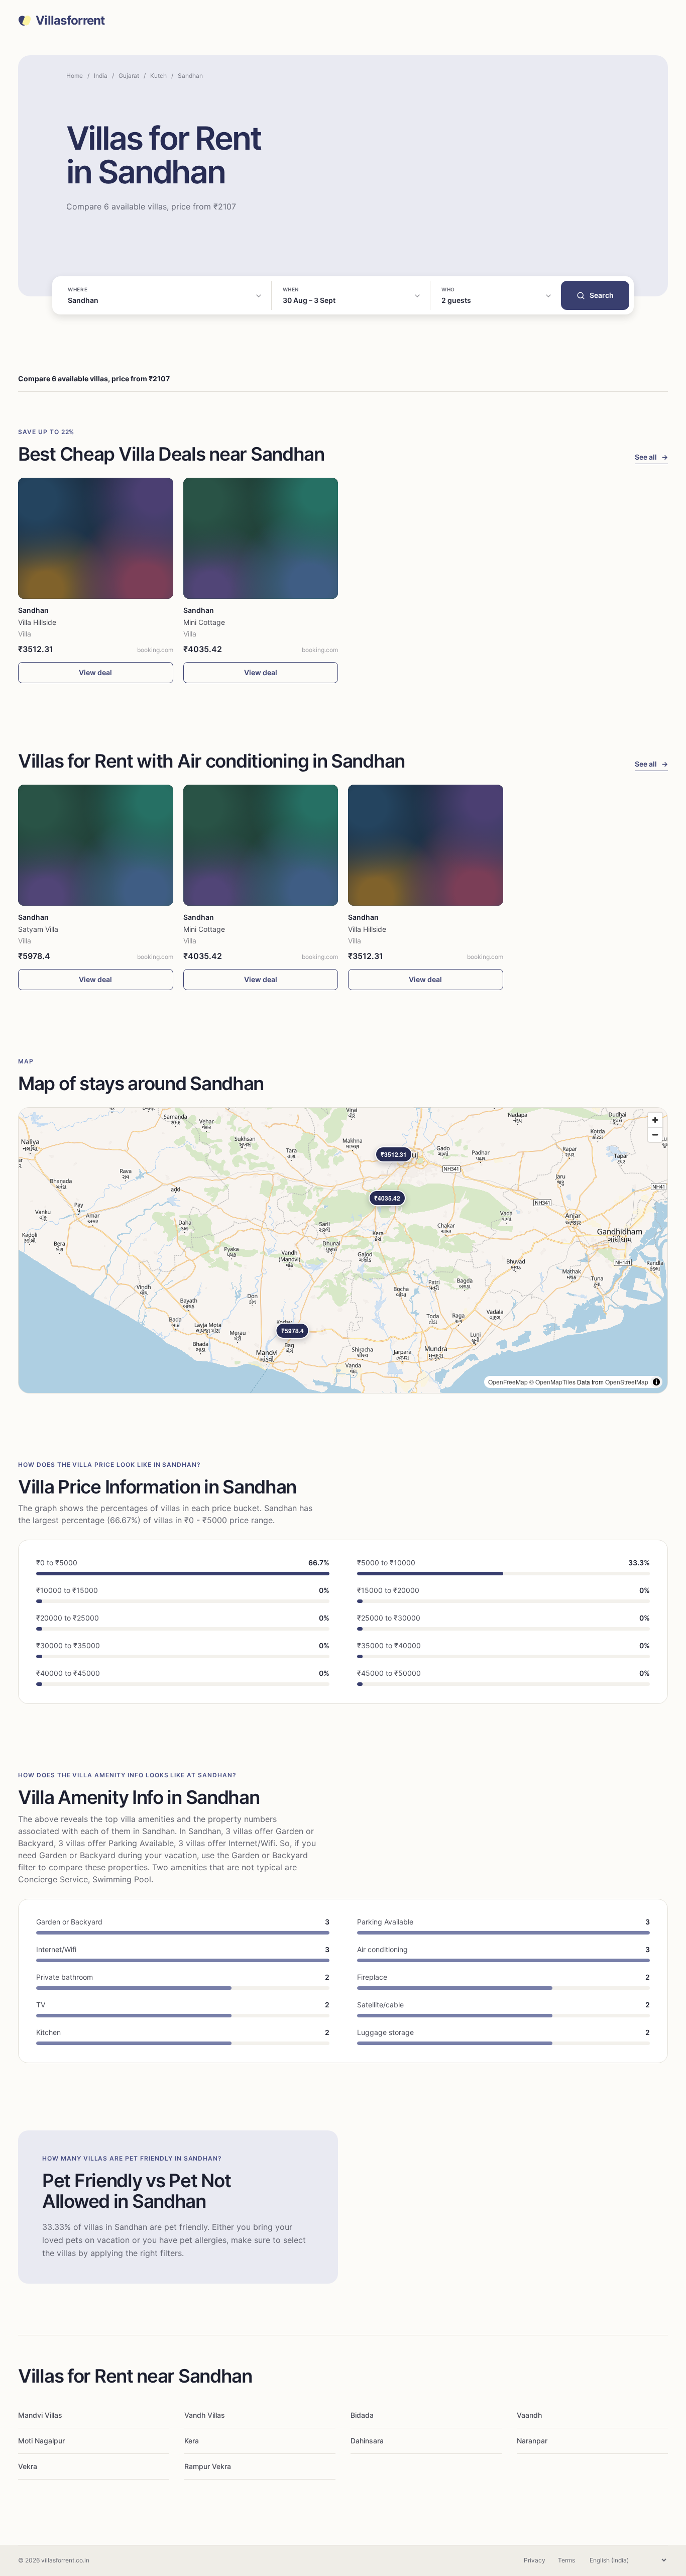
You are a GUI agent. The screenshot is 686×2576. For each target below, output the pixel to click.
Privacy (535, 2560)
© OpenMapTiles (552, 1382)
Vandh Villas (205, 2415)
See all (651, 457)
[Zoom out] (655, 1135)
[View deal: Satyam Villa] (96, 845)
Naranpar (532, 2441)
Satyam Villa (38, 929)
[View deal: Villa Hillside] (96, 538)
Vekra (28, 2466)
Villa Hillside (37, 622)
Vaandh (529, 2415)
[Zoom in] (655, 1120)
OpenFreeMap (508, 1382)
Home (75, 76)
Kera (192, 2441)
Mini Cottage (204, 622)
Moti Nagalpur (41, 2441)
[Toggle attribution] (656, 1382)
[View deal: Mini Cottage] (261, 538)
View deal (95, 672)
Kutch (158, 76)
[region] (343, 1250)
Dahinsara (367, 2441)
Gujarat (129, 76)
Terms (566, 2560)
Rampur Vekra (208, 2466)
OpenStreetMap (627, 1382)
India (101, 76)
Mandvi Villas (40, 2415)
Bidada (362, 2415)
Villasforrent (70, 21)
